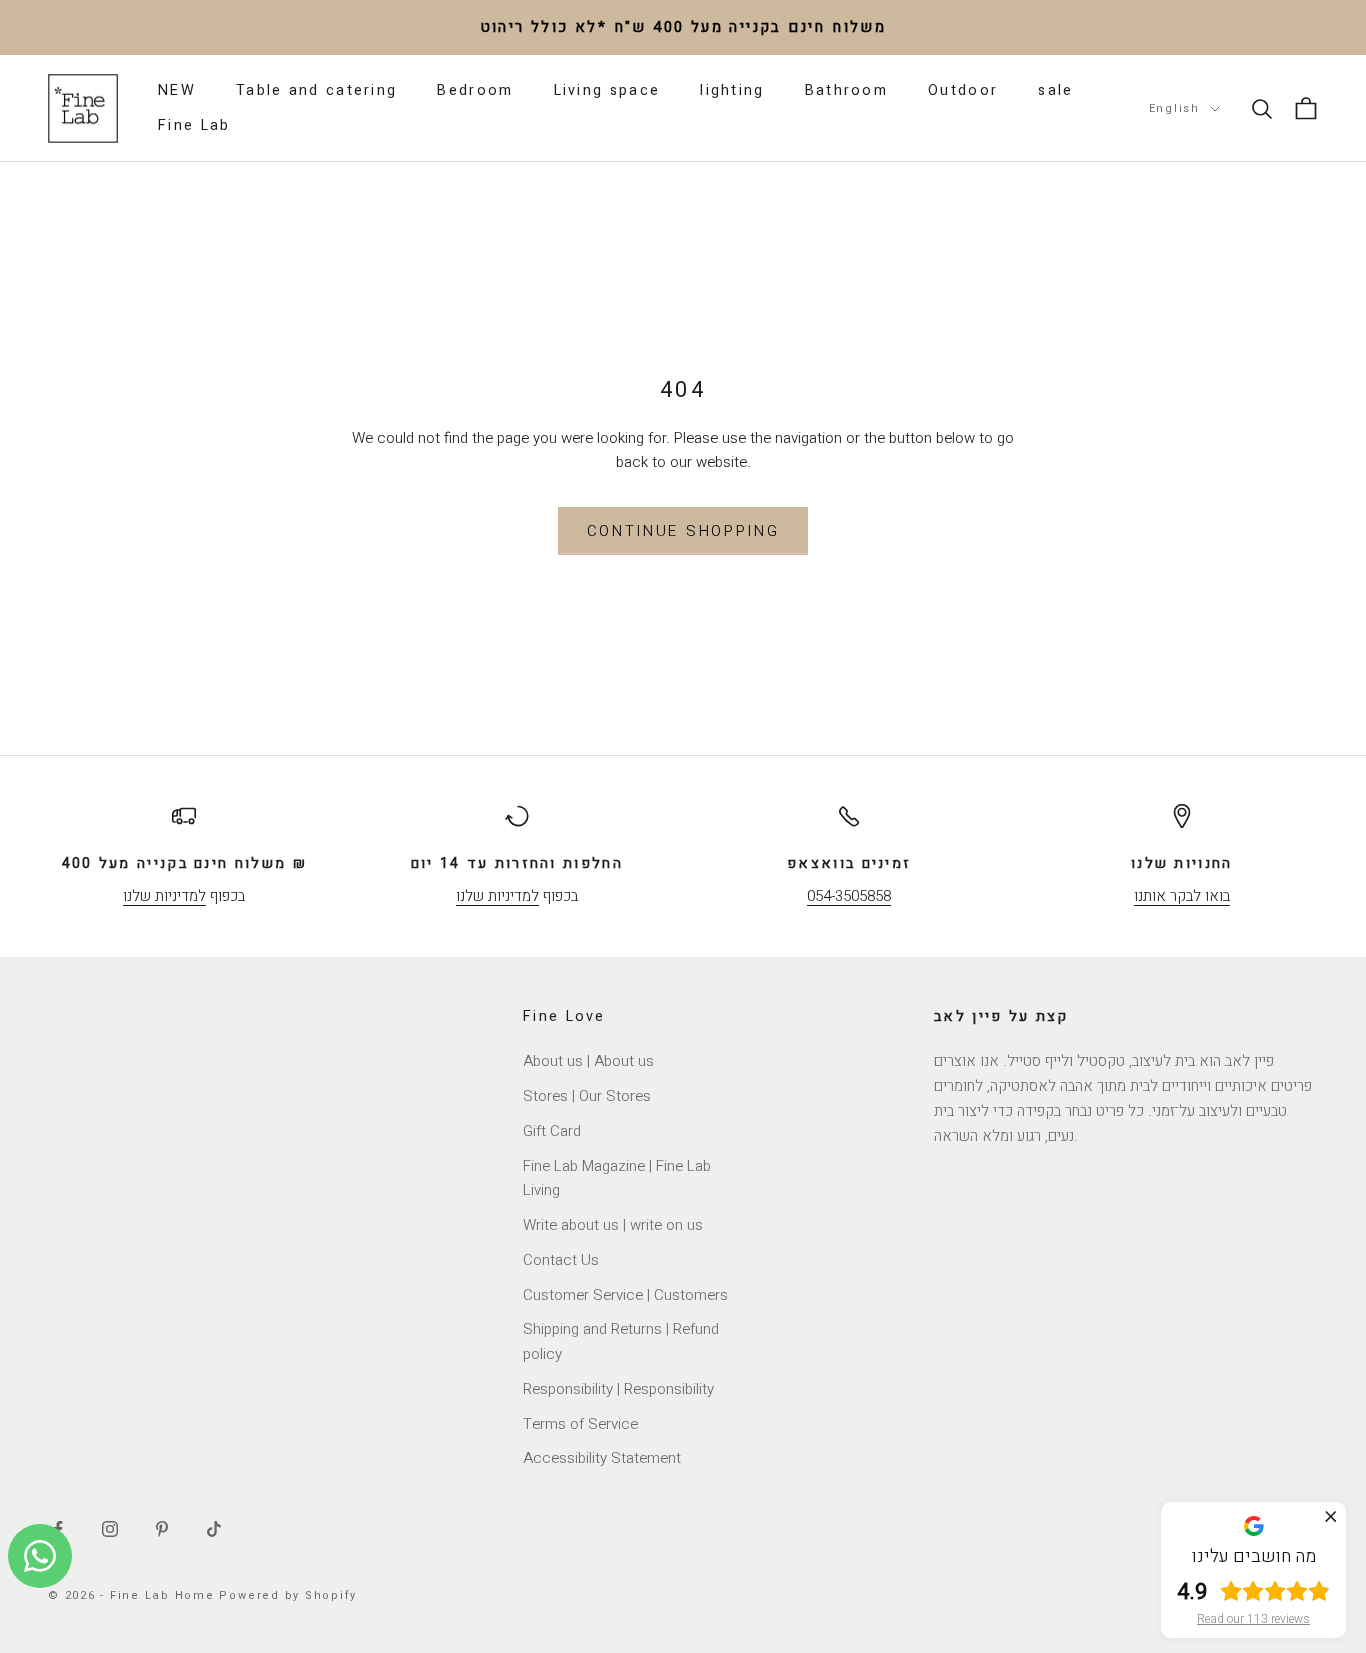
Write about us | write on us (613, 1225)
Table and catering (316, 90)
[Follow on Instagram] (110, 1529)
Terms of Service (580, 1424)
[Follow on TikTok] (214, 1529)
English (1174, 108)
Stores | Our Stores (587, 1096)
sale (1055, 90)
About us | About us (588, 1061)
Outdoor (963, 90)
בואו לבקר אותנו (1182, 896)
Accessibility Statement (602, 1458)
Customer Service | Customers (625, 1295)
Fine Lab (194, 125)
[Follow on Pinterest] (162, 1529)
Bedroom (475, 90)
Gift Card (552, 1131)
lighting (732, 90)
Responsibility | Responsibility (618, 1389)
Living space (607, 90)
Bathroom (846, 90)
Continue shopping (683, 531)
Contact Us (561, 1260)
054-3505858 (849, 896)
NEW (177, 90)
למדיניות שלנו (164, 896)
